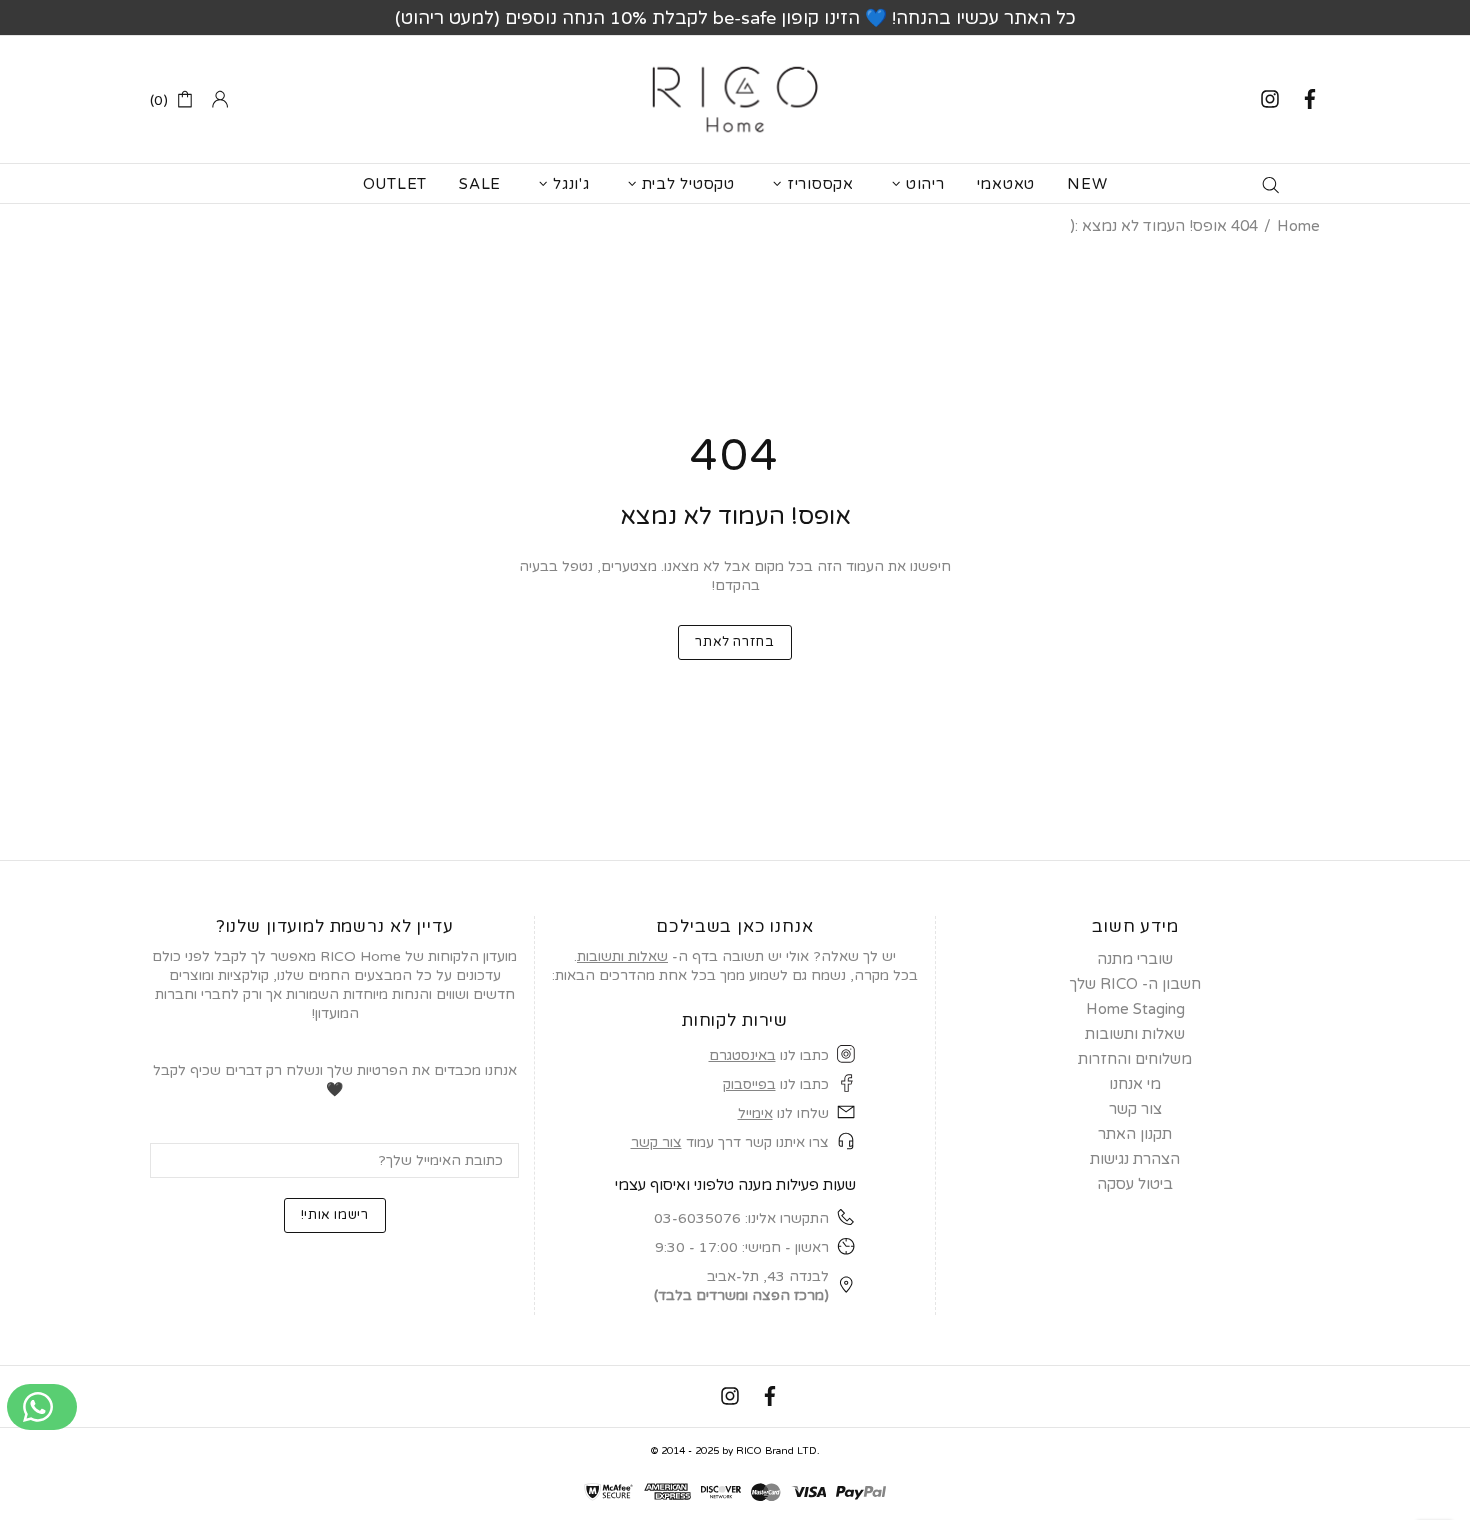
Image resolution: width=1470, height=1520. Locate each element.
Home (1298, 226)
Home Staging (1135, 1009)
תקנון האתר (1135, 1134)
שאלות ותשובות (622, 956)
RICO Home (735, 99)
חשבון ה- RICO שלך (1135, 984)
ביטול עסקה (1135, 1184)
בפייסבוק (749, 1084)
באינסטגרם (742, 1055)
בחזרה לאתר (735, 642)
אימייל (755, 1113)
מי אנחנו (1135, 1084)
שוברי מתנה (1135, 959)
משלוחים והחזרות (1135, 1059)
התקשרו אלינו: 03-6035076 (741, 1218)
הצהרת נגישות (1135, 1159)
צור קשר (656, 1142)
